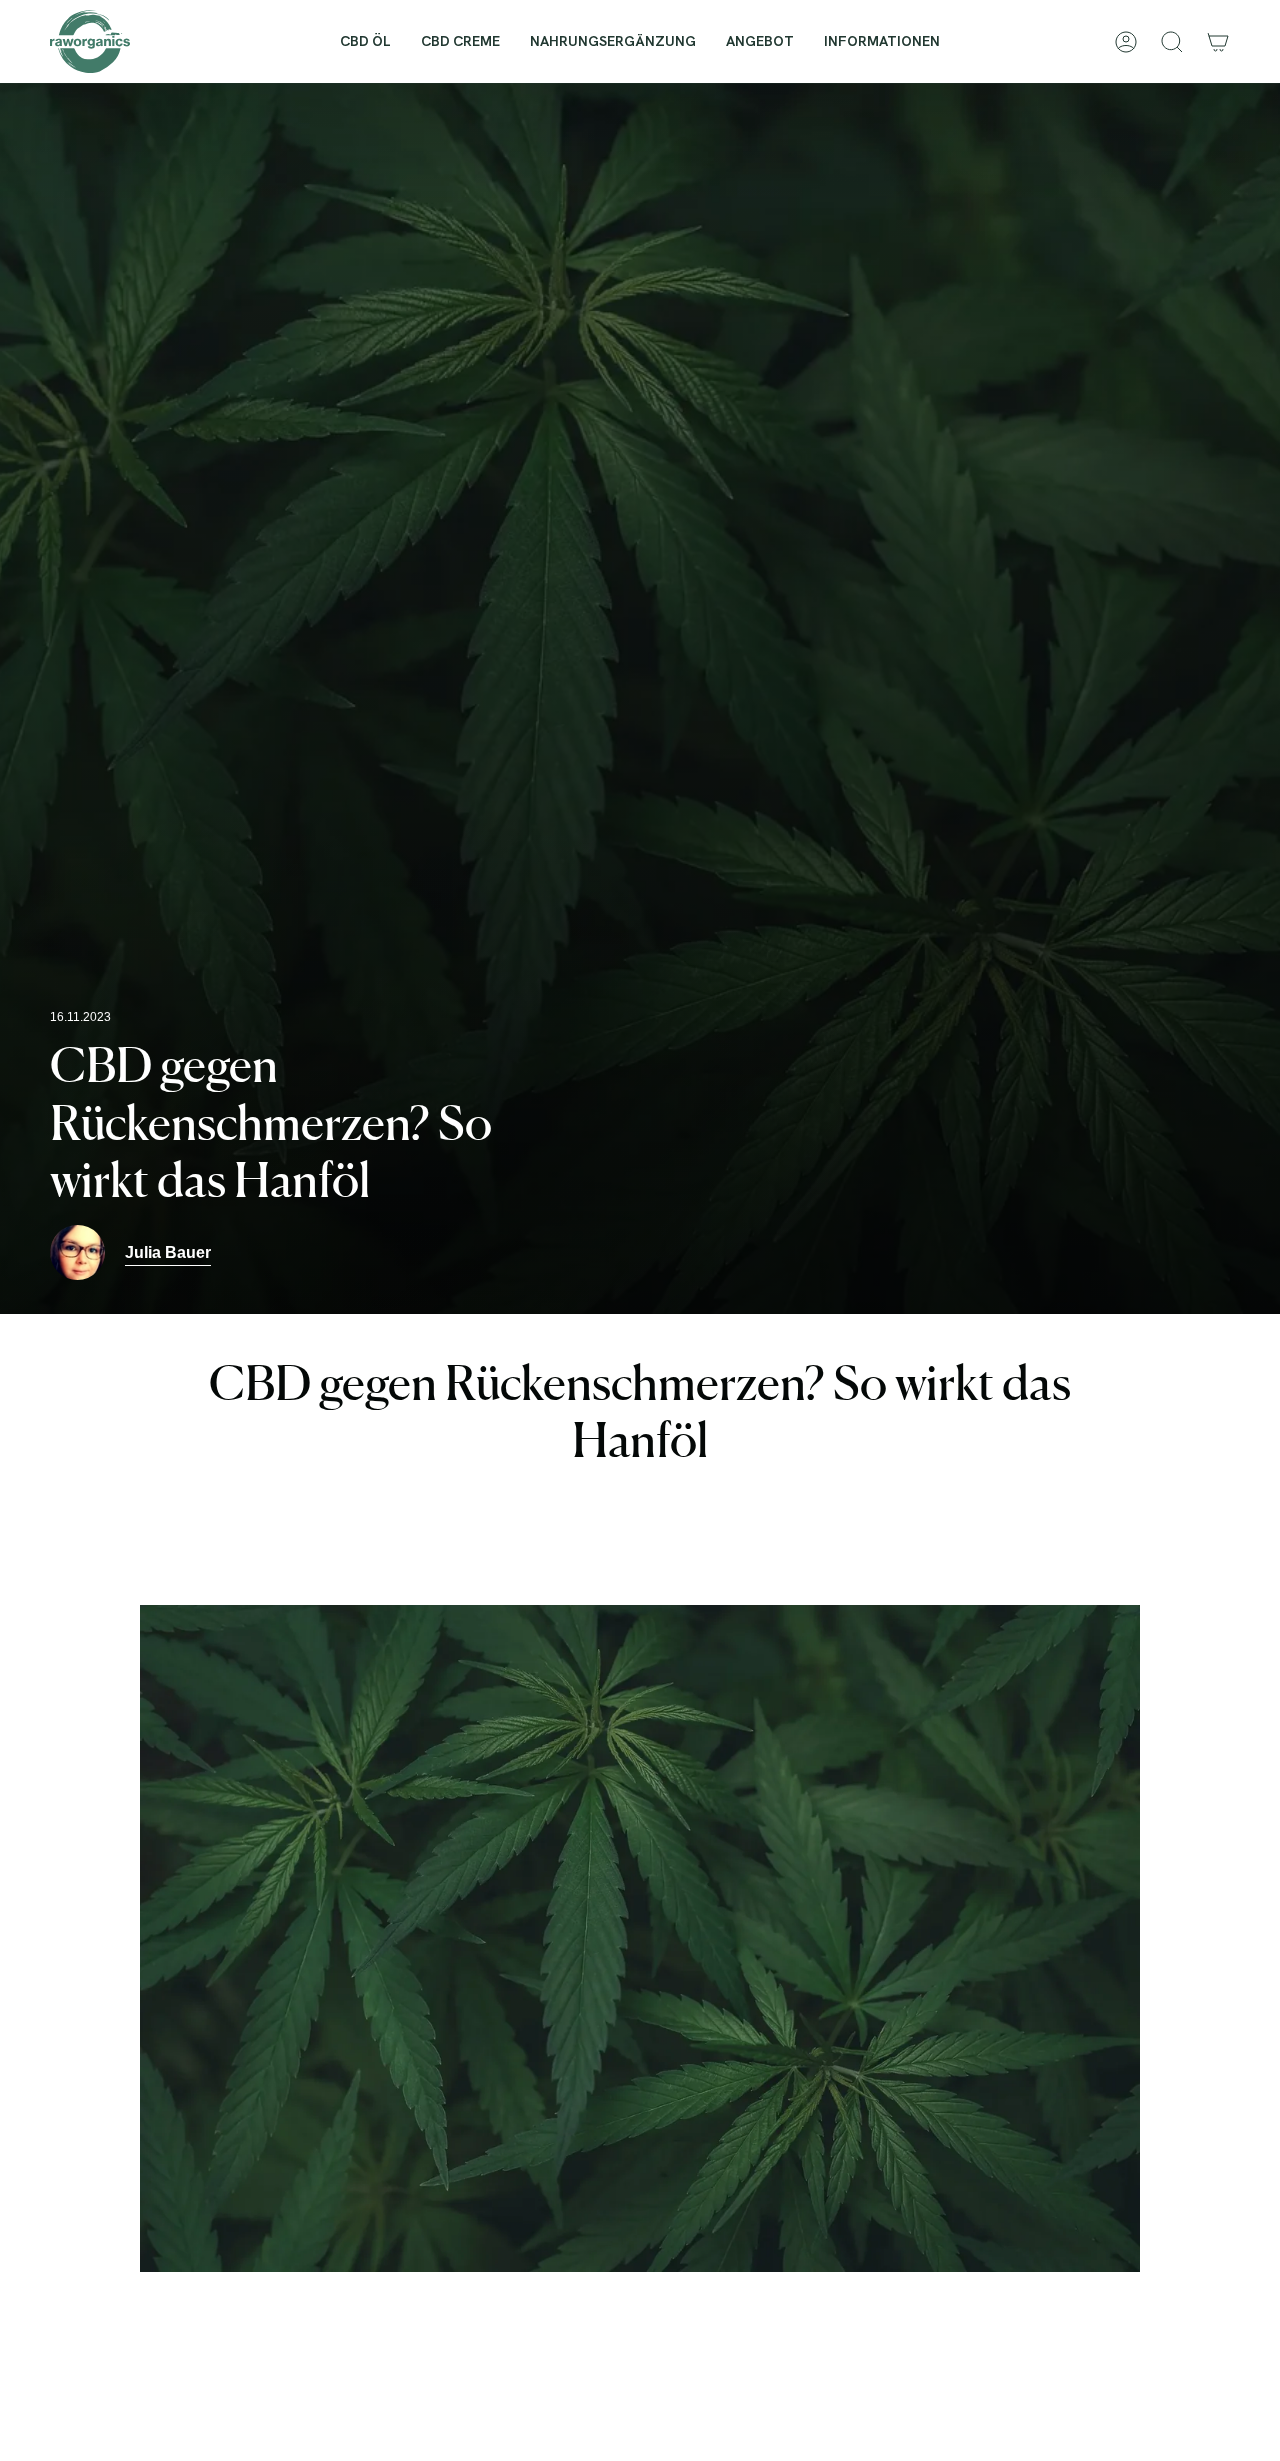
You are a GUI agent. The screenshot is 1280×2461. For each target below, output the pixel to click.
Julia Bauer (168, 1252)
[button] (882, 41)
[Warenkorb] (1218, 42)
